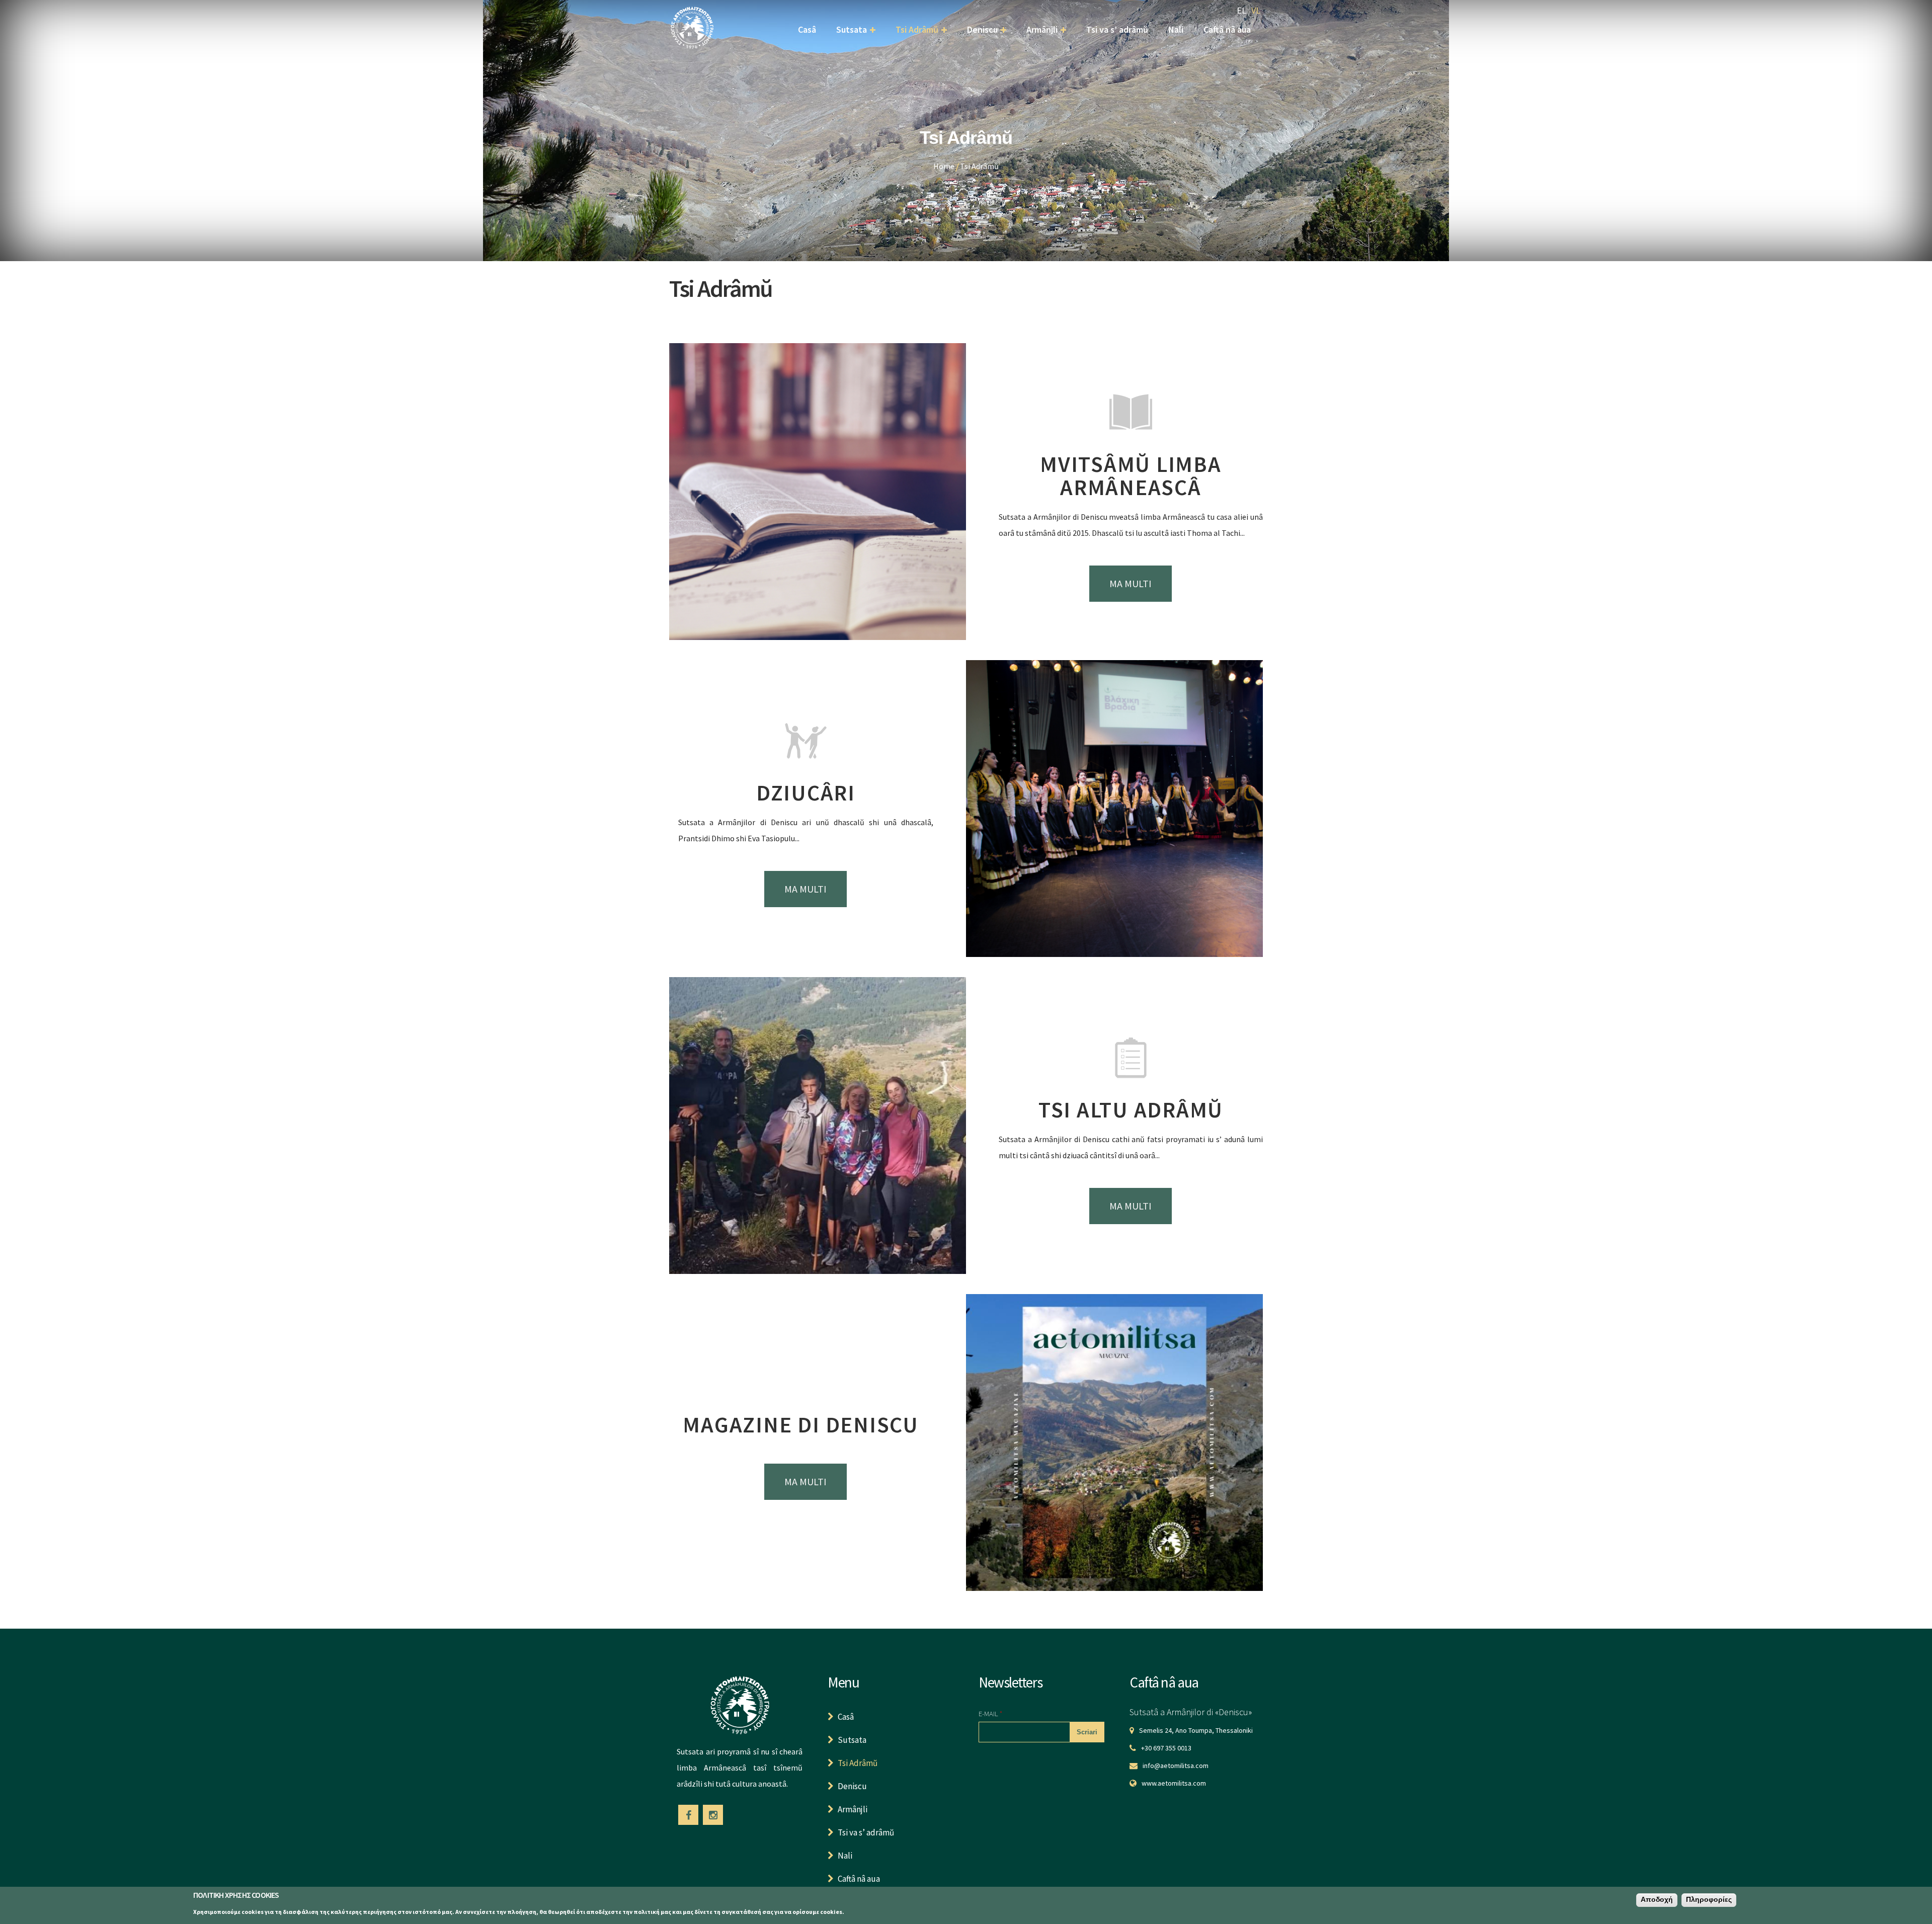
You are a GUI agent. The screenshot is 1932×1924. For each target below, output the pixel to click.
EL (1241, 10)
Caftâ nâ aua (1227, 29)
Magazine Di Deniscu (800, 1425)
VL (1256, 10)
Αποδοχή (1657, 1900)
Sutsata (852, 29)
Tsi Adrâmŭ (917, 29)
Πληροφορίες (1709, 1900)
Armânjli (1042, 29)
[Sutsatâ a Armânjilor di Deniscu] (692, 42)
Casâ (807, 29)
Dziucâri (806, 793)
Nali (1176, 29)
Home (944, 166)
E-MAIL (990, 1713)
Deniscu (982, 29)
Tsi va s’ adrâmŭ (1117, 29)
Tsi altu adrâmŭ (1131, 1110)
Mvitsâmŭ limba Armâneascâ (1131, 476)
